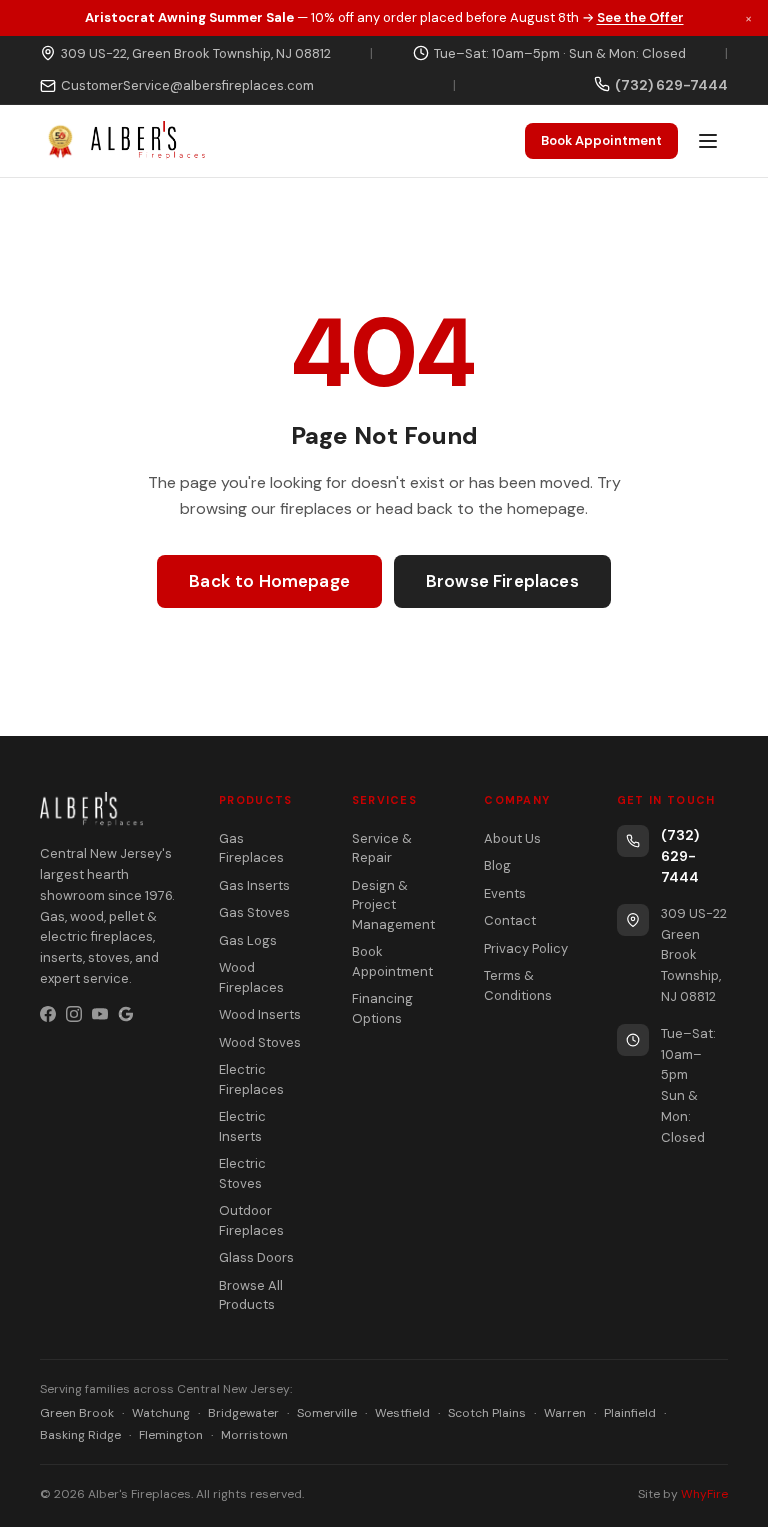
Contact (510, 920)
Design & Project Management (393, 905)
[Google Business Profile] (126, 1014)
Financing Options (382, 1008)
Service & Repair (382, 848)
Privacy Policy (526, 948)
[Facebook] (48, 1014)
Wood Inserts (260, 1014)
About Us (512, 838)
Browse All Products (251, 1295)
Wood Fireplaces (251, 977)
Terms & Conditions (518, 985)
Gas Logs (248, 940)
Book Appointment (601, 140)
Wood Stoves (260, 1042)
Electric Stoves (242, 1173)
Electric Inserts (242, 1126)
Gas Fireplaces (251, 848)
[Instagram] (74, 1014)
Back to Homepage (269, 581)
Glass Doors (256, 1257)
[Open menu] (708, 141)
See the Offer (640, 17)
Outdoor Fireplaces (251, 1220)
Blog (497, 865)
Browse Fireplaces (502, 581)
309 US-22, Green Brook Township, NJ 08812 (196, 53)
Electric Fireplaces (251, 1079)
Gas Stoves (254, 912)
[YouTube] (100, 1014)
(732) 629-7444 (680, 856)
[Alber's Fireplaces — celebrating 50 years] (122, 141)
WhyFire (704, 1494)
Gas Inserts (254, 885)
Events (505, 893)
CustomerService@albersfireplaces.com (187, 85)
